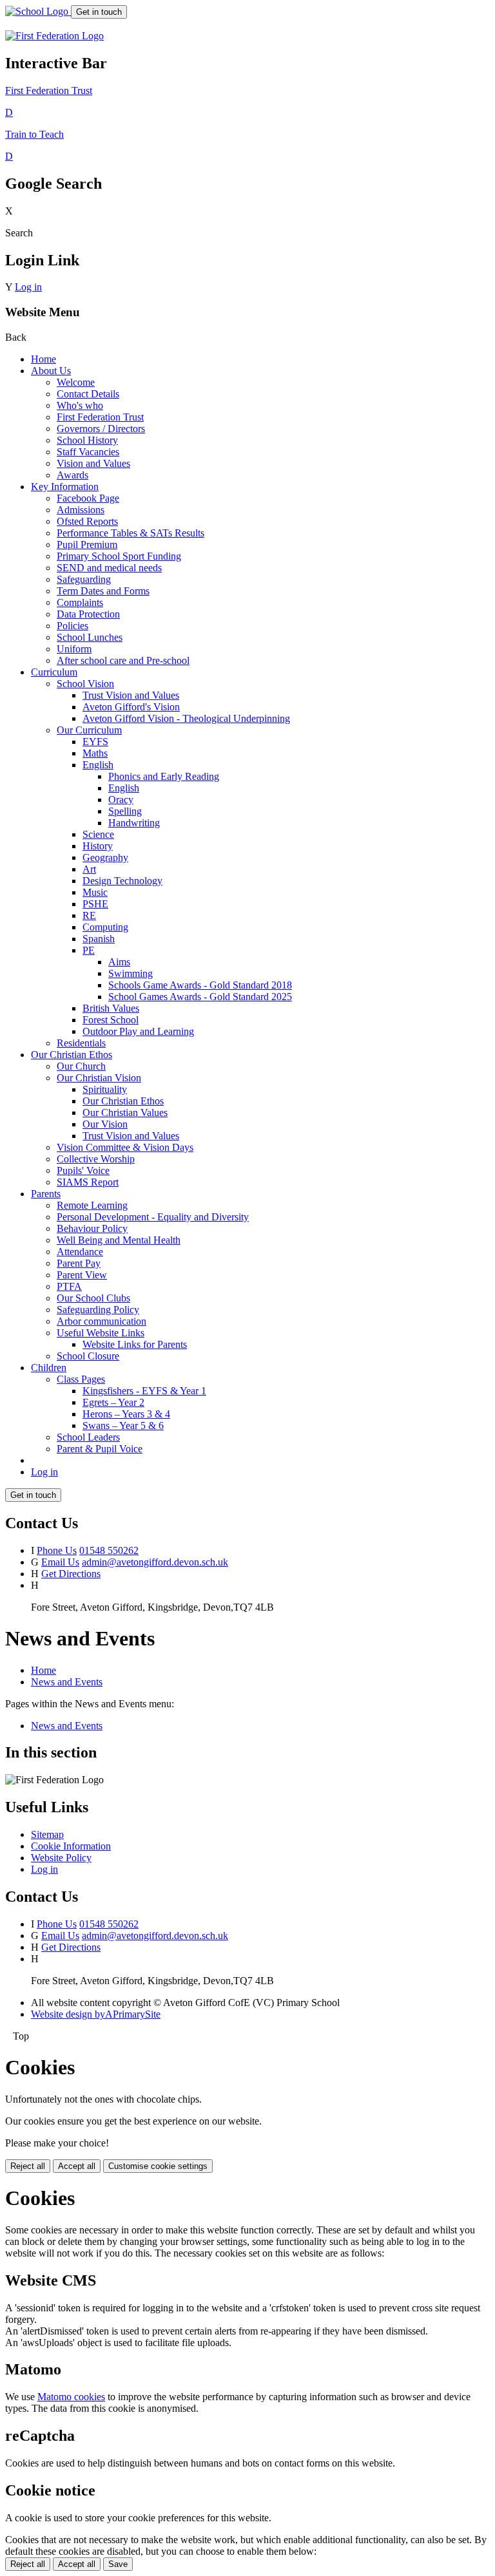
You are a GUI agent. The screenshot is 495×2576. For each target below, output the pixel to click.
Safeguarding (84, 579)
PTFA (69, 1286)
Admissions (81, 510)
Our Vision (105, 1124)
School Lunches (90, 637)
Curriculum (54, 672)
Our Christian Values (125, 1113)
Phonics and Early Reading (164, 776)
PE (89, 950)
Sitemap (47, 1834)
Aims (119, 962)
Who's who (80, 405)
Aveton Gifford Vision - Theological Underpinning (186, 718)
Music (95, 892)
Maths (95, 753)
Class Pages (81, 1379)
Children (49, 1368)
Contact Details (88, 394)
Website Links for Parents (135, 1344)
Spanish (99, 939)
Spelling (125, 811)
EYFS (95, 742)
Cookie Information (71, 1846)
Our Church (81, 1066)
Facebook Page (88, 498)
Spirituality (105, 1089)
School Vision (85, 684)
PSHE (95, 904)
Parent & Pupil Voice (100, 1449)
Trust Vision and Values (131, 695)
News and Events (67, 1682)
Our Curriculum (89, 730)
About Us (51, 371)
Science (98, 834)
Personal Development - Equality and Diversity (153, 1217)
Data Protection (88, 614)
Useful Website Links (101, 1333)
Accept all (77, 2166)
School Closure (88, 1356)
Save (118, 2564)
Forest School (111, 1020)
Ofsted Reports (87, 521)
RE (89, 915)
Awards (73, 475)
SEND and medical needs (109, 568)
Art (89, 869)
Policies (73, 626)
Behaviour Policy (92, 1228)
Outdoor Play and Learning (138, 1031)
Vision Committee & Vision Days (125, 1147)
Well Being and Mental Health (119, 1240)
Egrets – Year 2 (113, 1402)
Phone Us (57, 1550)
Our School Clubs (93, 1298)
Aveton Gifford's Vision (131, 707)
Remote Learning (92, 1205)
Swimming (131, 973)
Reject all (28, 2166)
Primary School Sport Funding (119, 556)
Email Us (60, 1562)
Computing (105, 927)
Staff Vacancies (88, 452)
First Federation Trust (100, 417)
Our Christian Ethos (72, 1055)
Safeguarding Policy (98, 1310)
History (98, 846)
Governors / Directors (101, 429)
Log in (28, 287)
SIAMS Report (88, 1182)
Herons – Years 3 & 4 (126, 1414)
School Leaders (88, 1437)
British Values (111, 1008)
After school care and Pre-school (123, 660)
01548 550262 (109, 1550)
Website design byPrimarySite (96, 2014)
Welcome (76, 382)
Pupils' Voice (83, 1170)
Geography (105, 857)
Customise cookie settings (158, 2166)
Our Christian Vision (99, 1078)
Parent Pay (79, 1263)
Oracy (121, 800)
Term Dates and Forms (103, 591)
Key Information (65, 487)
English (98, 765)
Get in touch (99, 12)
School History (87, 440)
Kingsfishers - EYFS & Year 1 (144, 1391)
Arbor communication (102, 1321)
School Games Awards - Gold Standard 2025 (200, 997)
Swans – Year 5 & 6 (123, 1425)
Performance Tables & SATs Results (131, 533)
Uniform (74, 649)
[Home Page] (38, 11)
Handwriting (134, 823)
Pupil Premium (87, 545)
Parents (46, 1194)
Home (44, 359)
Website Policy (61, 1858)
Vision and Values (93, 463)
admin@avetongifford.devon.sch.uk (155, 1562)
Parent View (82, 1275)
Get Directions (71, 1574)
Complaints (80, 602)
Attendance (80, 1252)
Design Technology (122, 881)
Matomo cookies (71, 2397)
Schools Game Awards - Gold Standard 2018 (200, 985)
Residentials (81, 1043)
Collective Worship (96, 1159)
